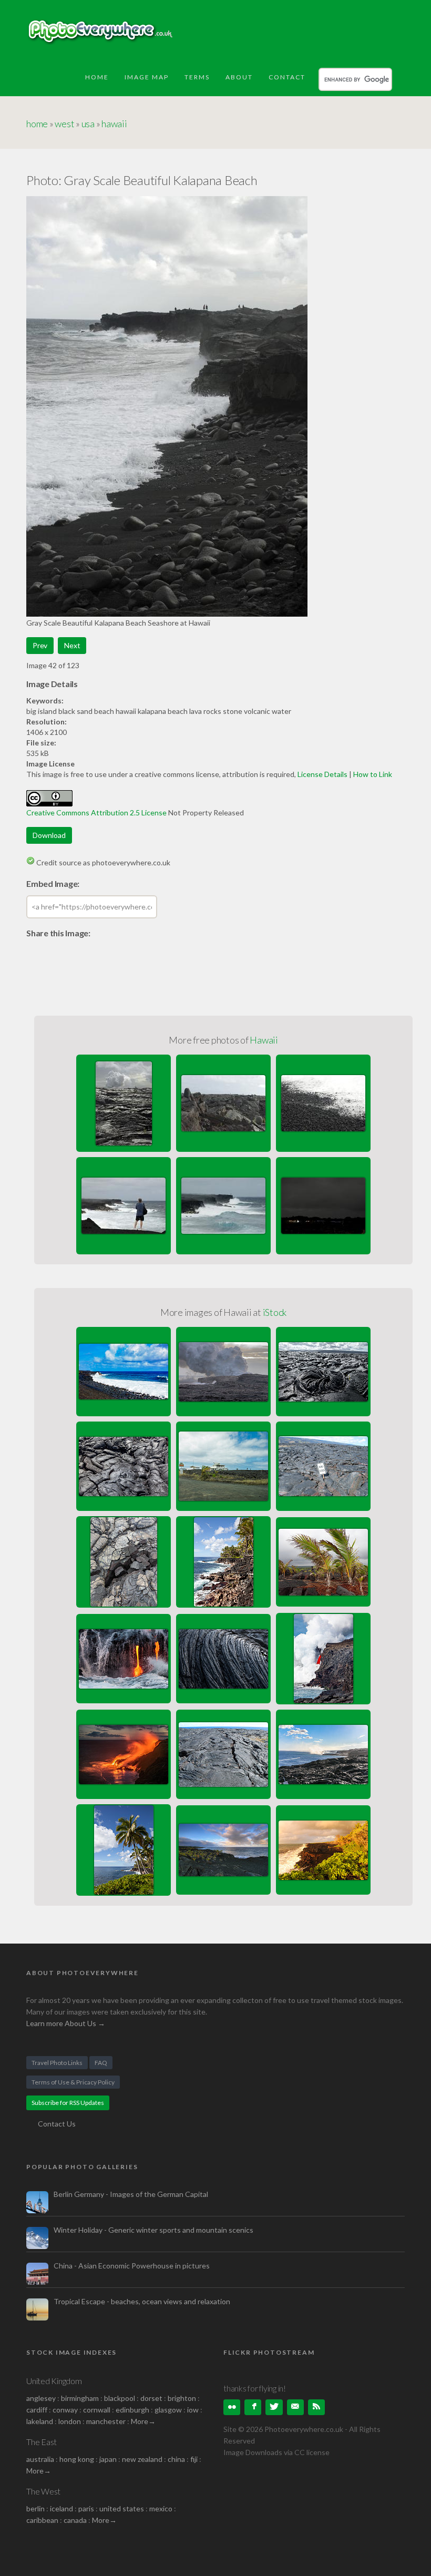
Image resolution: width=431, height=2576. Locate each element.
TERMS (197, 77)
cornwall (97, 2410)
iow (193, 2410)
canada (76, 2520)
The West (43, 2491)
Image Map (147, 77)
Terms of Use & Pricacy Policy (73, 2082)
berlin (35, 2508)
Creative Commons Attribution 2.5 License (96, 812)
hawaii (114, 124)
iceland (61, 2508)
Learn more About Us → (66, 2023)
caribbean (42, 2520)
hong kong (77, 2459)
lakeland (40, 2421)
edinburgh (132, 2410)
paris (86, 2508)
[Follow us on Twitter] (274, 2407)
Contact (287, 77)
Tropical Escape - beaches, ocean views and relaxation (142, 2301)
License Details (322, 774)
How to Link (373, 774)
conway (65, 2410)
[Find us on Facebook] (253, 2407)
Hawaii (264, 1040)
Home (97, 77)
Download (49, 835)
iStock (275, 1312)
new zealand (142, 2459)
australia (40, 2459)
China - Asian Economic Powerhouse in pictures (132, 2266)
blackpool (120, 2398)
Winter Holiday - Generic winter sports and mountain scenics (153, 2230)
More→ (143, 2421)
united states (122, 2508)
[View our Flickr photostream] (232, 2407)
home (37, 124)
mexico (161, 2508)
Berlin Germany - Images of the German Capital (131, 2194)
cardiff (37, 2410)
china (176, 2459)
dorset (151, 2398)
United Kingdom (54, 2381)
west (64, 124)
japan (108, 2459)
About (239, 77)
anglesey (41, 2398)
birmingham (80, 2398)
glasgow (168, 2410)
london (70, 2421)
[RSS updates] (295, 2407)
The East (42, 2442)
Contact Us (57, 2124)
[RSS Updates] (316, 2407)
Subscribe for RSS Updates (68, 2103)
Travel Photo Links (57, 2063)
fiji (194, 2459)
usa (88, 124)
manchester (106, 2421)
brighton (182, 2398)
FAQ (101, 2063)
